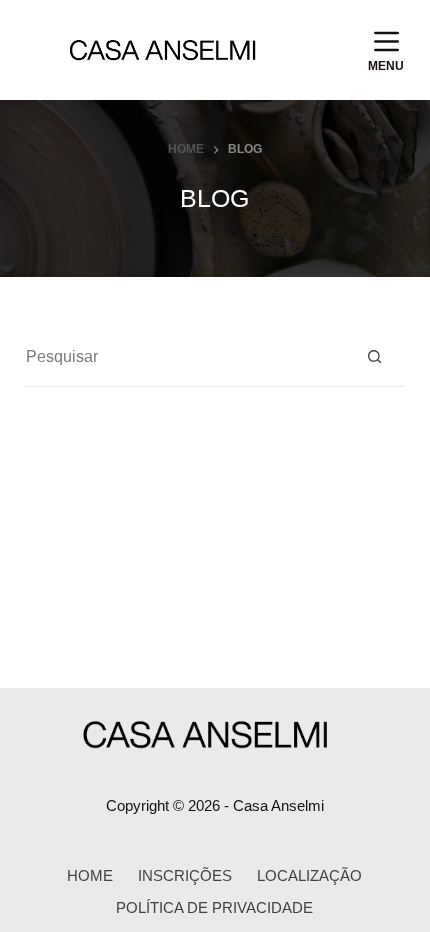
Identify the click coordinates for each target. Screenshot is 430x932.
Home (90, 875)
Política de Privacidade (214, 907)
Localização (309, 875)
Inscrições (185, 875)
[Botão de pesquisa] (374, 357)
